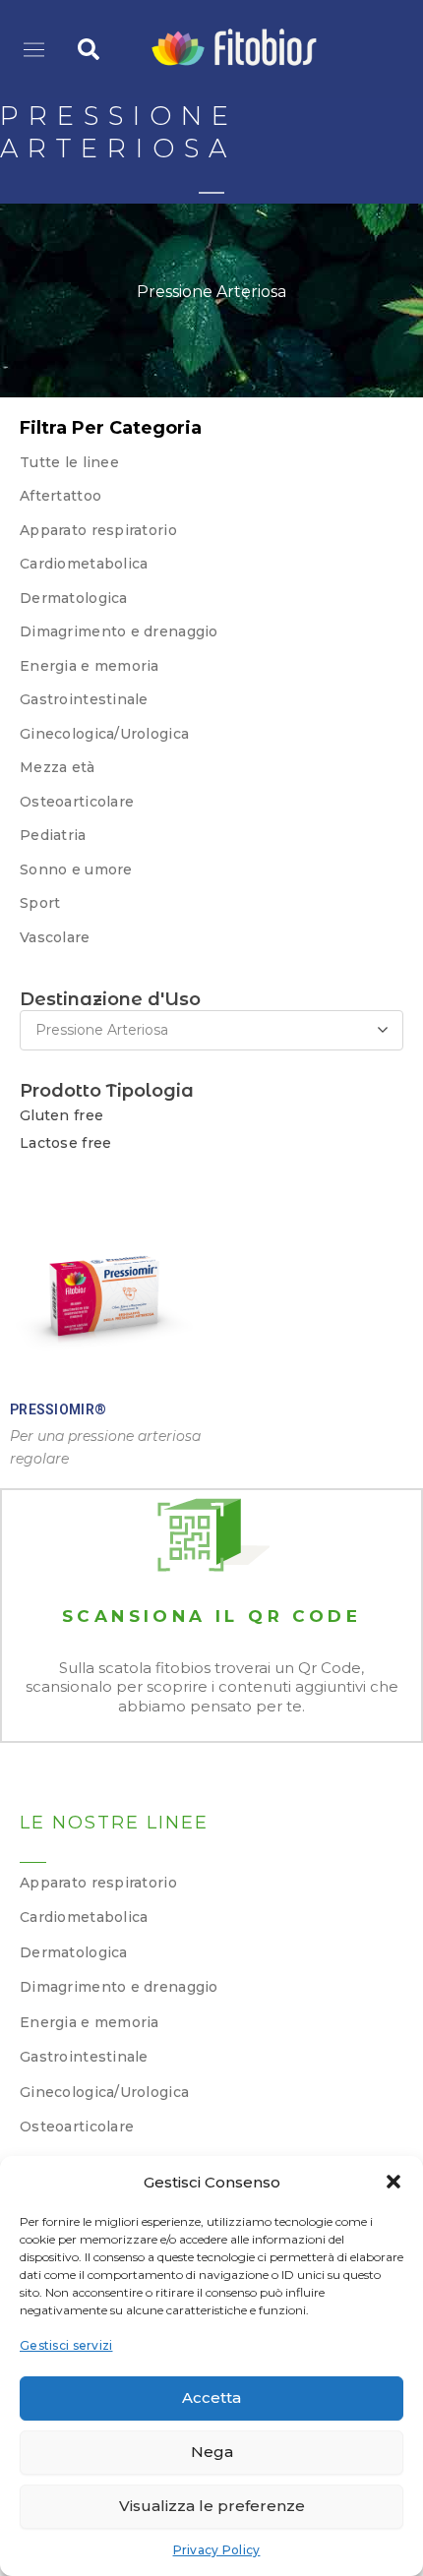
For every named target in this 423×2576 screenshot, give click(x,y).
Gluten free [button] (61, 1115)
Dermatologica (74, 598)
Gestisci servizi (66, 2345)
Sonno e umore (76, 869)
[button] (393, 2182)
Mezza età (58, 767)
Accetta (211, 2397)
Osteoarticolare (77, 802)
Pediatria (53, 835)
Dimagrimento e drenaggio (119, 631)
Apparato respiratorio (98, 530)
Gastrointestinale (84, 699)
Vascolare (55, 937)
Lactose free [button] (65, 1143)
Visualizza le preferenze (212, 2506)
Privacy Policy (217, 2550)
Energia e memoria (90, 666)
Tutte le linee (69, 462)
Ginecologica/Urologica (104, 2092)
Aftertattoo (60, 496)
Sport (40, 903)
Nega (212, 2452)
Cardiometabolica (84, 564)
